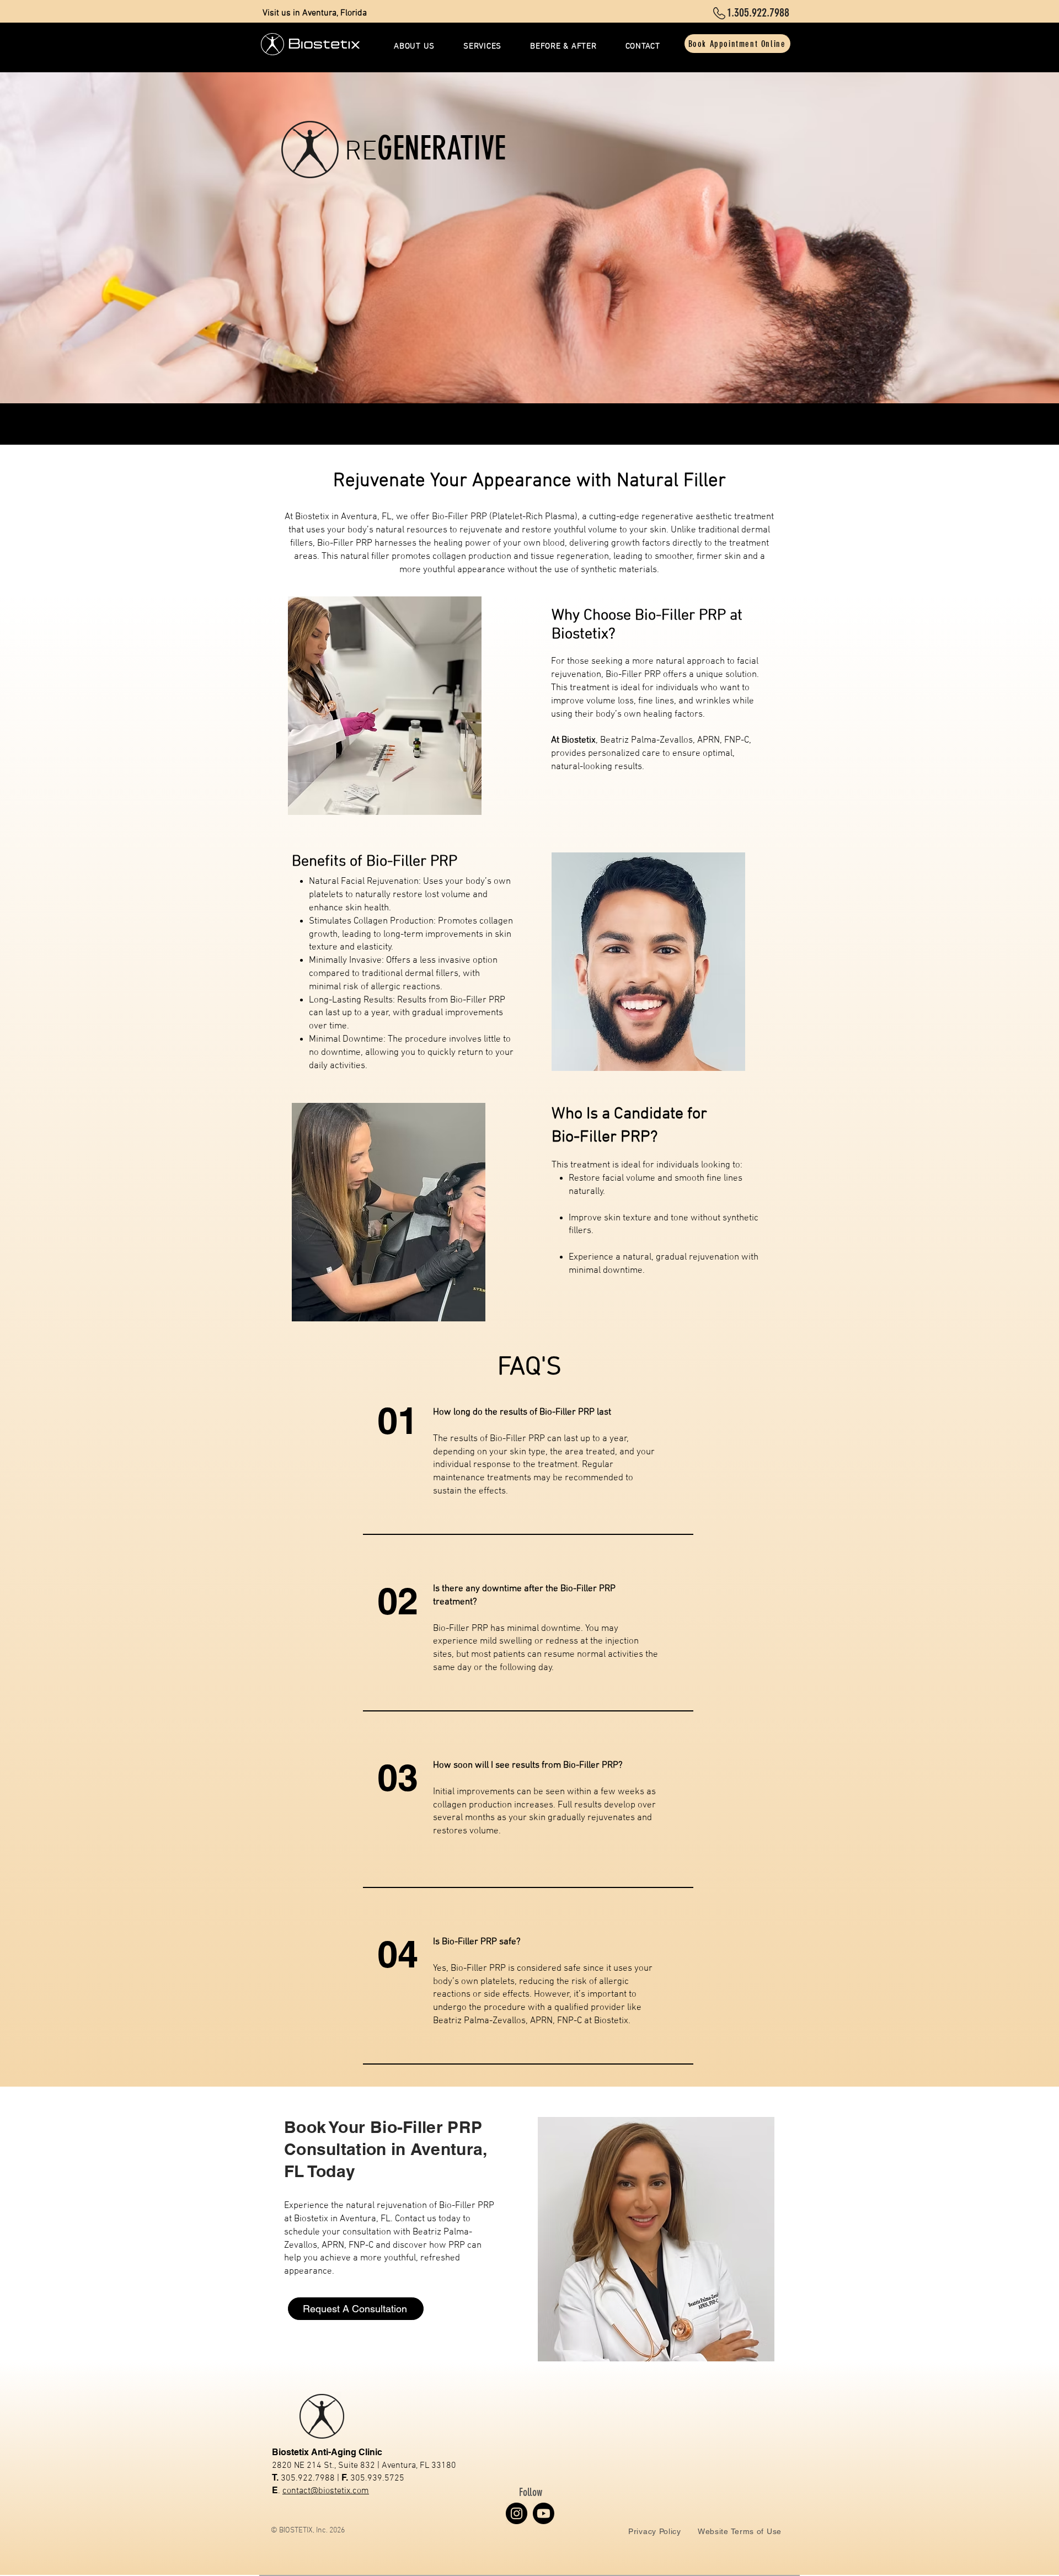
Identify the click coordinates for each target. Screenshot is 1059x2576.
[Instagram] (517, 2513)
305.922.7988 (308, 2478)
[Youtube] (544, 2513)
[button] (482, 46)
